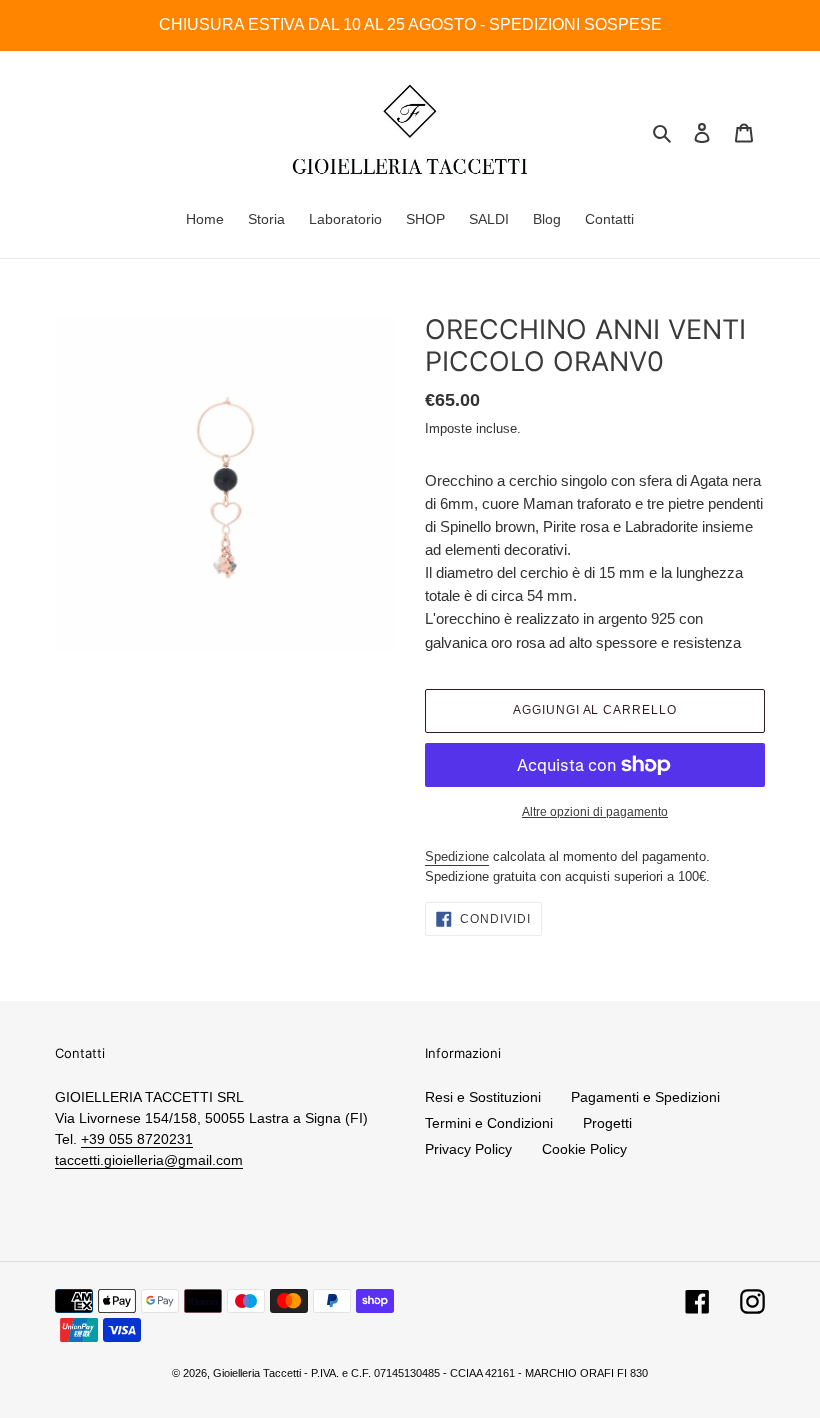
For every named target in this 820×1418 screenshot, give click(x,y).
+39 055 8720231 (137, 1139)
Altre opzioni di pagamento (595, 812)
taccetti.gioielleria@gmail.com (149, 1160)
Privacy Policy (468, 1149)
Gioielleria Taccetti (257, 1373)
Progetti (607, 1123)
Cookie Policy (584, 1149)
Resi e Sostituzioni (483, 1097)
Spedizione (457, 856)
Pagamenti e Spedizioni (645, 1097)
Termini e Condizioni (489, 1123)
